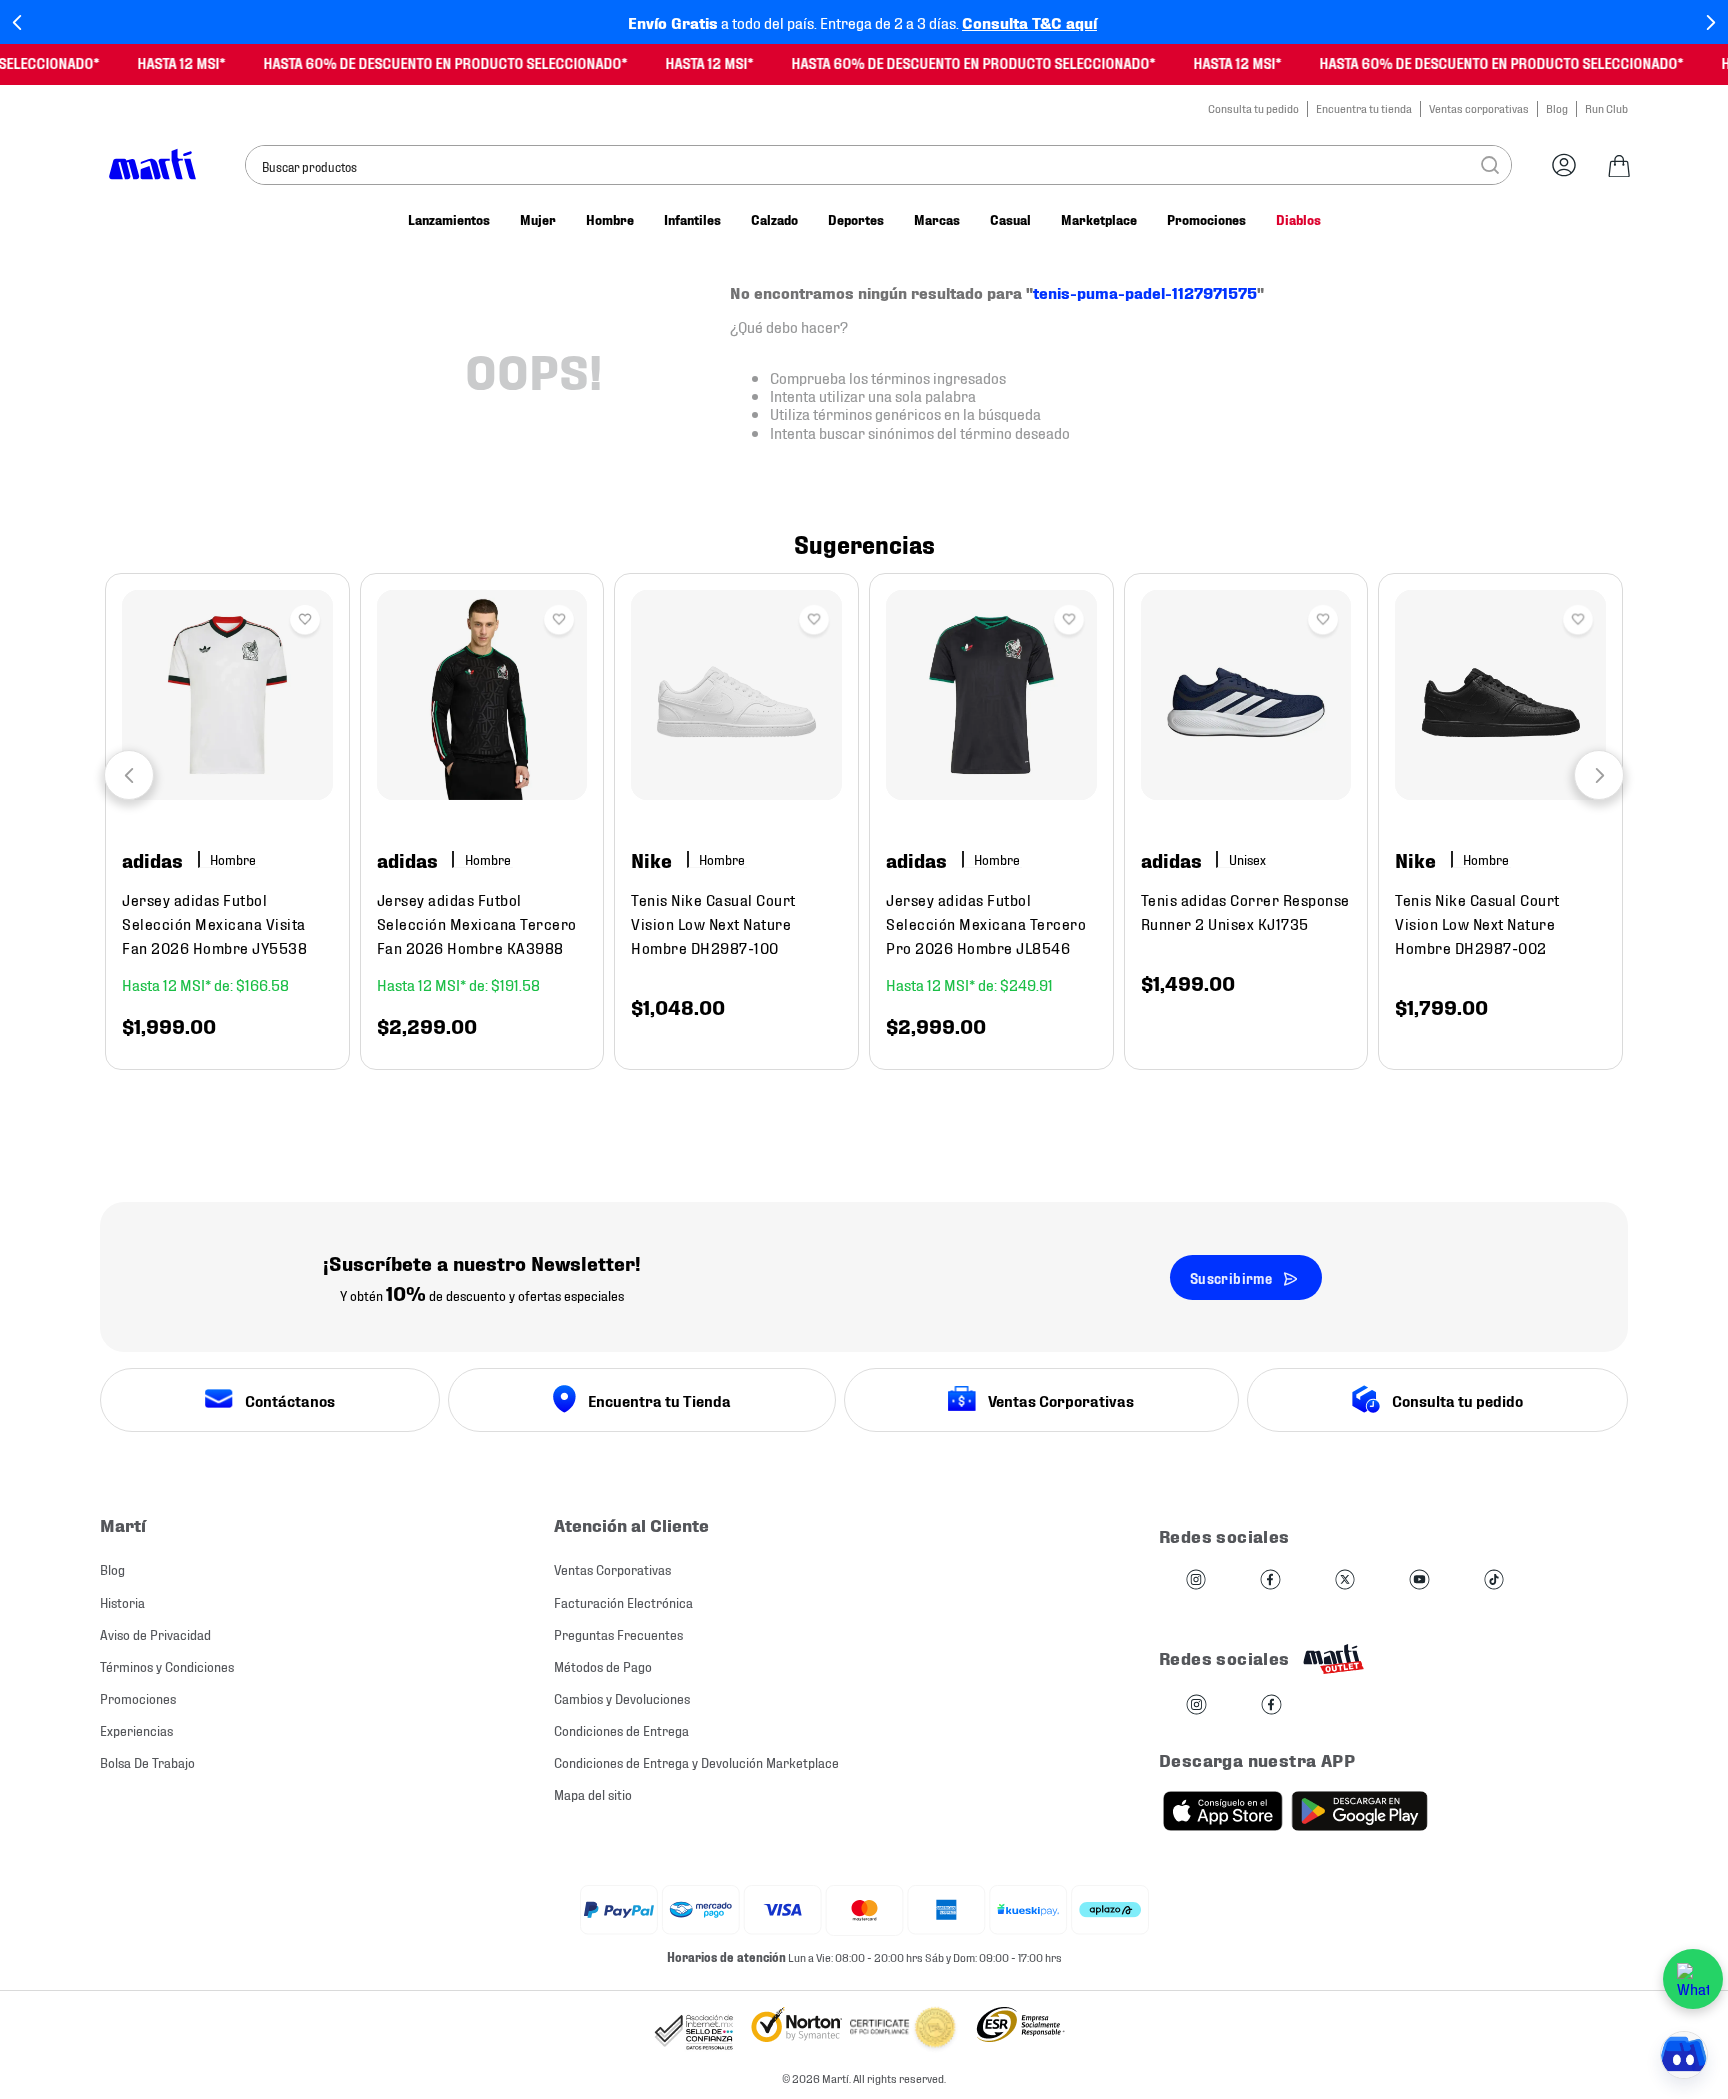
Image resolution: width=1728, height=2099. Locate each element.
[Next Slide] (1710, 22)
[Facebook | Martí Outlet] (1271, 1705)
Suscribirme (1231, 1277)
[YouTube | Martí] (1419, 1580)
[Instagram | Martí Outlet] (1196, 1705)
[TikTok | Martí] (1494, 1580)
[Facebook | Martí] (1270, 1580)
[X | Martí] (1345, 1580)
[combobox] (878, 165)
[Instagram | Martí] (1196, 1580)
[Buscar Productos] (1490, 165)
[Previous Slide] (17, 22)
